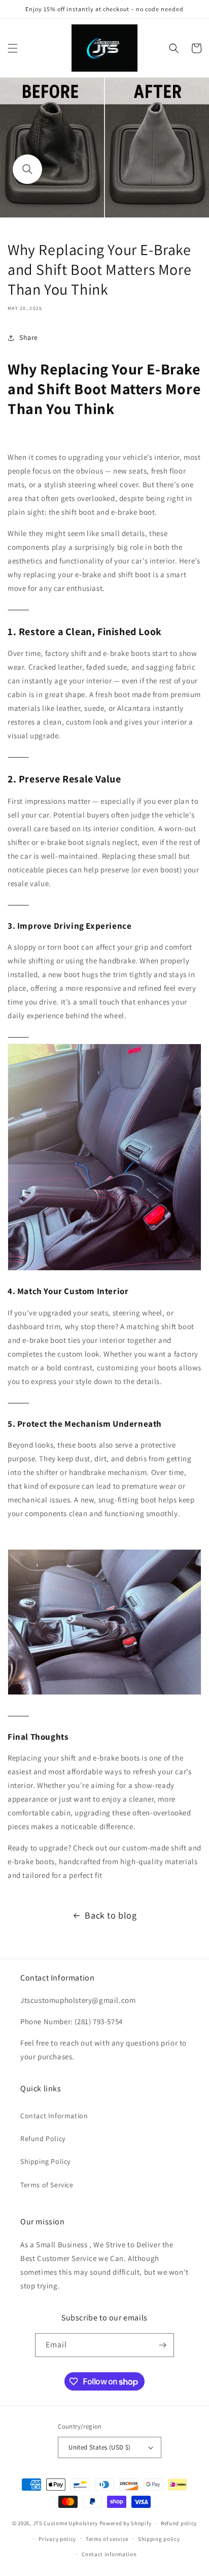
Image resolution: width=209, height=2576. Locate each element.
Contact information (109, 2554)
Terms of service (107, 2539)
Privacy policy (57, 2539)
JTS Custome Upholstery (66, 2523)
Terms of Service (47, 2185)
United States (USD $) (99, 2447)
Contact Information (54, 2116)
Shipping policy (159, 2539)
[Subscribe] (162, 2345)
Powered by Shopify (126, 2523)
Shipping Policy (45, 2161)
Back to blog (111, 1915)
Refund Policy (43, 2139)
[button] (13, 48)
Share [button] (29, 337)
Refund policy (179, 2523)
